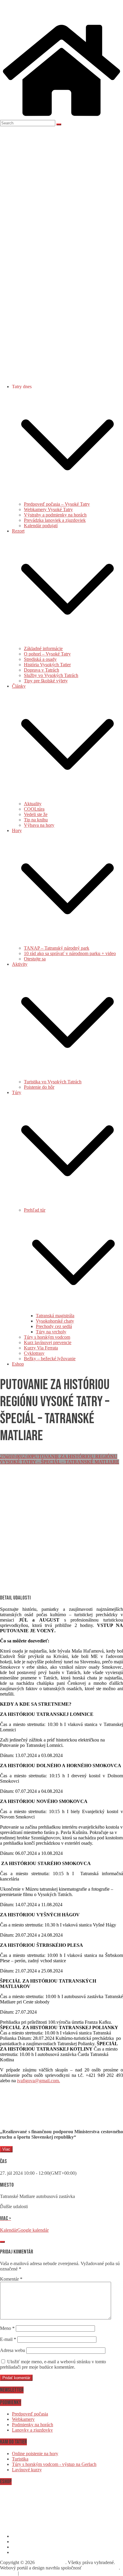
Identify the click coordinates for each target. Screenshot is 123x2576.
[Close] (2, 2242)
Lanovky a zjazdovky (32, 2430)
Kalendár (9, 2230)
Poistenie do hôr (39, 1087)
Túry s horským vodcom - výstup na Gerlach (54, 2464)
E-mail (8, 2339)
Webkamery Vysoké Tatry (48, 509)
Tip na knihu (36, 820)
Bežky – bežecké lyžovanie (50, 1359)
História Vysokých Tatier (47, 665)
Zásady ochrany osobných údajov (54, 2573)
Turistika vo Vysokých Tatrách (53, 1082)
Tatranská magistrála (55, 1316)
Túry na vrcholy (51, 1332)
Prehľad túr (35, 1210)
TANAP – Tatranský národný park (57, 948)
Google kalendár (33, 2230)
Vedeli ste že (36, 814)
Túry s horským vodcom (47, 1337)
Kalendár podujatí (41, 526)
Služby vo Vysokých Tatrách (51, 675)
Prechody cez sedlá (54, 1326)
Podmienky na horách (33, 2425)
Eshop (18, 1364)
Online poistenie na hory (35, 2454)
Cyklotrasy (34, 1353)
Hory (17, 830)
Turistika (20, 2459)
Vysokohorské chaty (55, 1321)
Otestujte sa (35, 959)
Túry (17, 1092)
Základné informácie (43, 648)
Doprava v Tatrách (41, 670)
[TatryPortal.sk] (61, 117)
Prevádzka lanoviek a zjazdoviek (55, 520)
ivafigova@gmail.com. (39, 2081)
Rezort (18, 531)
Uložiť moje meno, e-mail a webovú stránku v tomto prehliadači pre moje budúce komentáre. (53, 2364)
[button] (67, 499)
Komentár (11, 2279)
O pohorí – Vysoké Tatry (47, 654)
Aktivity (20, 964)
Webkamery (23, 2419)
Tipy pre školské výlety (46, 681)
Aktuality (33, 804)
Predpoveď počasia (30, 2414)
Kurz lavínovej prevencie (48, 1342)
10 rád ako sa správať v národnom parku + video (70, 953)
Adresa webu (13, 2350)
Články (19, 686)
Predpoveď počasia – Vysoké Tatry (57, 504)
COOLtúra (34, 809)
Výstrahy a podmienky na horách (55, 515)
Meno (7, 2328)
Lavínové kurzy (27, 2470)
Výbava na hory (39, 825)
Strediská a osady (40, 659)
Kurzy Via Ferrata (41, 1348)
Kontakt (8, 2573)
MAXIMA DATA (101, 2568)
